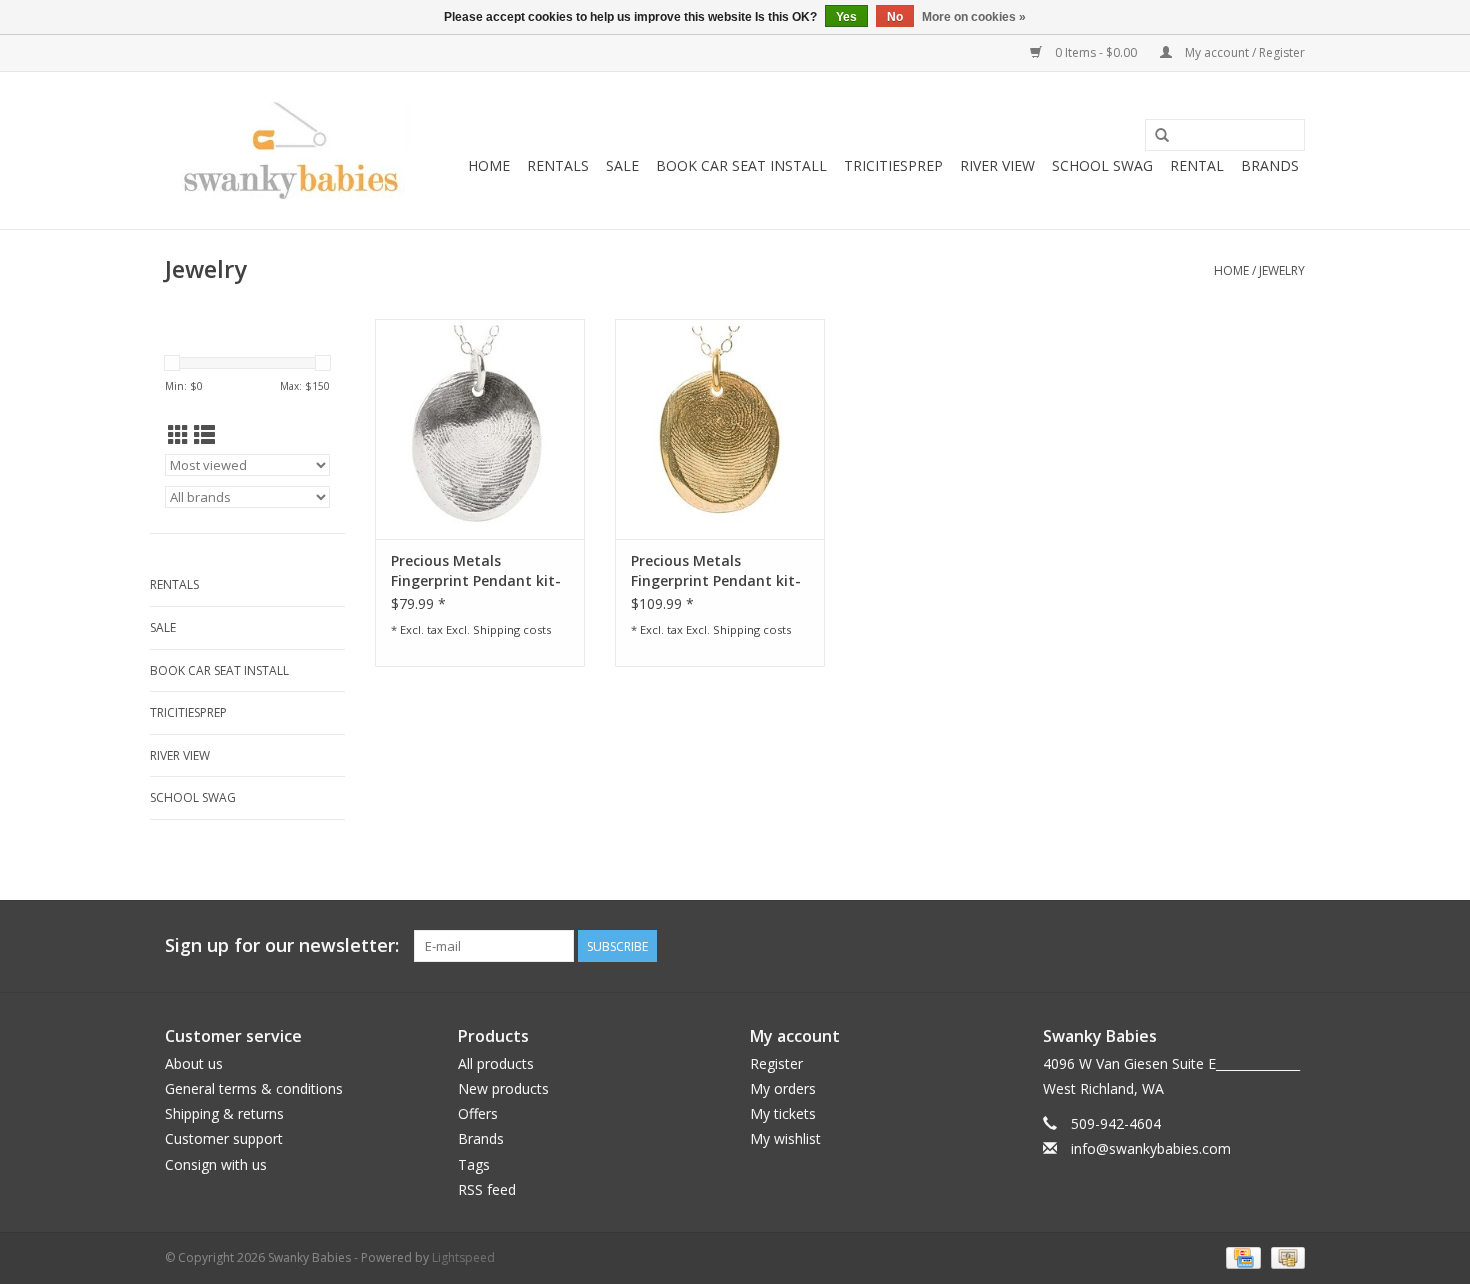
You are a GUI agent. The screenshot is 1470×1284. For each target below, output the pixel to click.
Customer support (224, 1138)
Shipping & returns (224, 1113)
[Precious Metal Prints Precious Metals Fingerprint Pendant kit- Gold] (720, 429)
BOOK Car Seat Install (741, 165)
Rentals (558, 165)
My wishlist (785, 1138)
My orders (783, 1088)
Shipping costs (512, 629)
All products (496, 1063)
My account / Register (1243, 52)
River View (997, 165)
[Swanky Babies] (287, 150)
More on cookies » (974, 17)
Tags (474, 1164)
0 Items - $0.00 (1096, 52)
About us (194, 1063)
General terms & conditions (254, 1088)
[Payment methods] (1241, 1256)
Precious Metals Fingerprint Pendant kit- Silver (476, 571)
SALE (622, 165)
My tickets (783, 1113)
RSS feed (487, 1189)
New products (503, 1088)
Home (489, 165)
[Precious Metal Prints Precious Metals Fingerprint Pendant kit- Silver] (480, 429)
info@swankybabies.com (1151, 1148)
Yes (846, 17)
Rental (1197, 165)
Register (776, 1063)
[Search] (1162, 136)
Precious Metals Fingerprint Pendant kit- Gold (716, 571)
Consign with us (216, 1164)
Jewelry (1282, 270)
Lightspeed (463, 1257)
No (895, 17)
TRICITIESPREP (893, 165)
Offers (478, 1113)
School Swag (1102, 165)
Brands (1270, 165)
